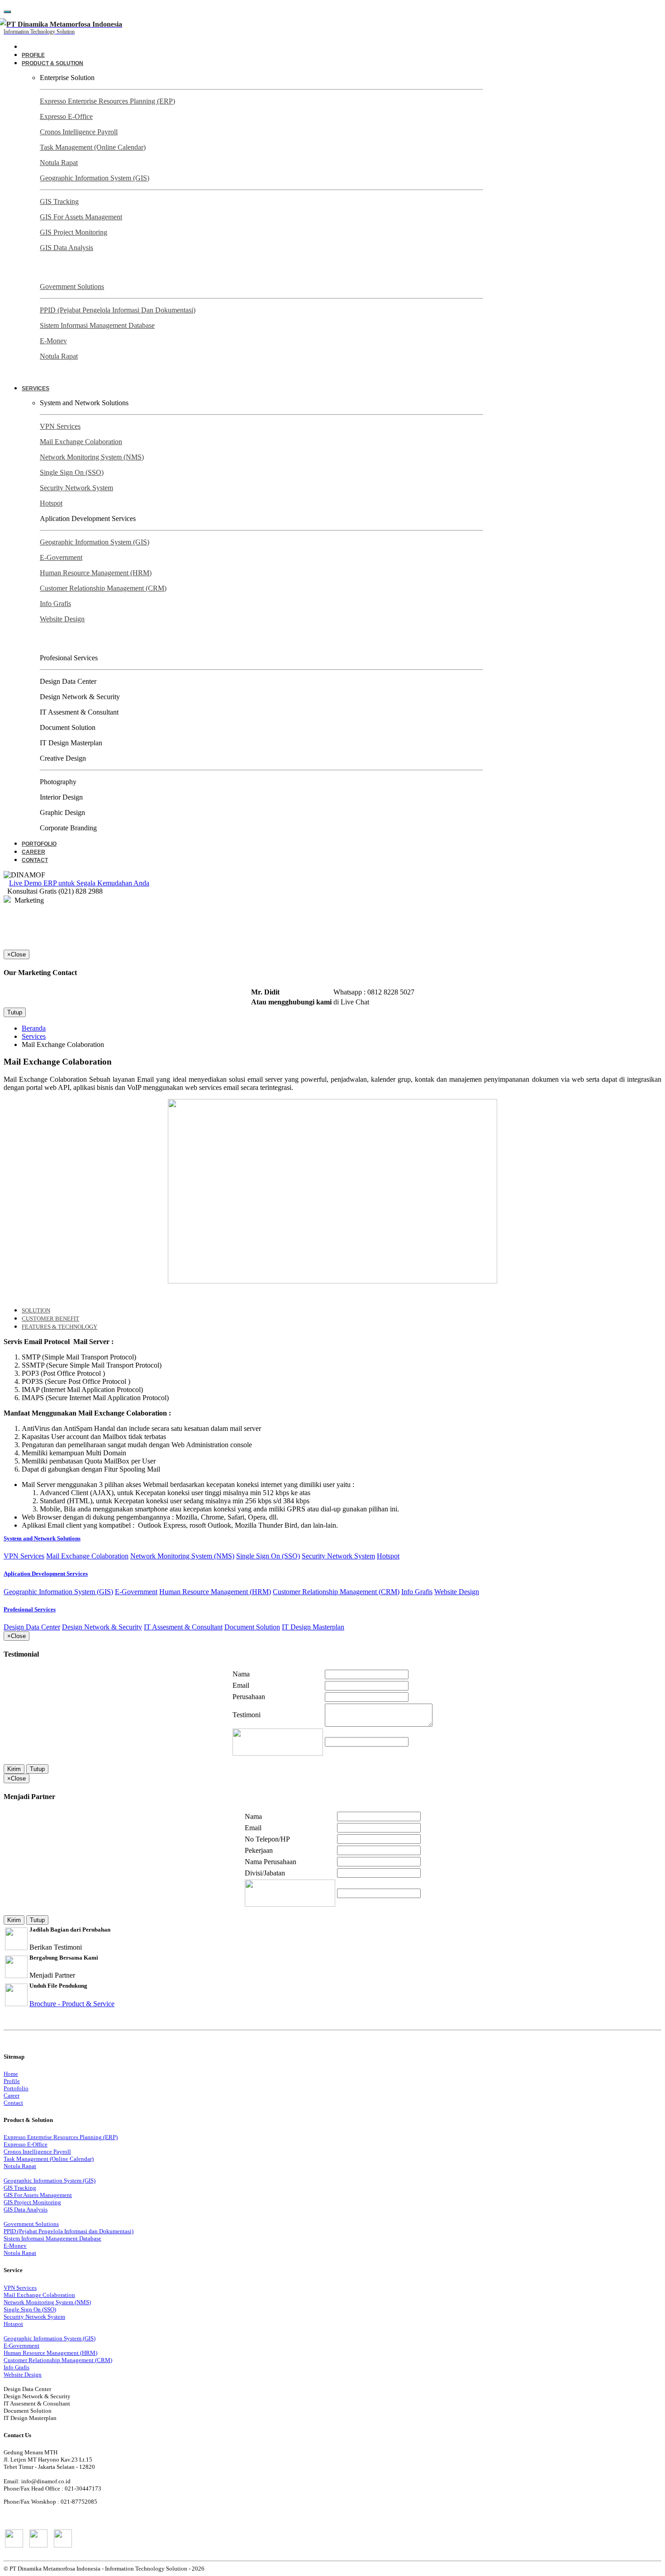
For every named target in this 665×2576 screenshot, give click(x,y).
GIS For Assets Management (81, 217)
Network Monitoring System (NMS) (92, 457)
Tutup (15, 1012)
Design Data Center (32, 1627)
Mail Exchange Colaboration (81, 442)
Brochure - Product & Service (72, 2004)
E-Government (61, 557)
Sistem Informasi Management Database (97, 325)
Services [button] (36, 388)
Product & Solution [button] (52, 63)
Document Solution (252, 1627)
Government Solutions (72, 286)
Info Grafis (55, 604)
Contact (35, 860)
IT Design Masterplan (313, 1627)
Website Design (62, 619)
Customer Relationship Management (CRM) (103, 588)
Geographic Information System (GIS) (95, 178)
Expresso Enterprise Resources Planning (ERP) (107, 101)
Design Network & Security (102, 1627)
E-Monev (53, 341)
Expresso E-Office (66, 116)
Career (33, 852)
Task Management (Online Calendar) (93, 147)
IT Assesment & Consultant (183, 1627)
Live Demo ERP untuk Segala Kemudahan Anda (79, 883)
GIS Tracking (59, 201)
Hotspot (51, 503)
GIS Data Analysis (66, 248)
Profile (33, 55)
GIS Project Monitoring (74, 232)
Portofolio (39, 844)
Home (11, 2074)
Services (34, 1036)
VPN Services (60, 426)
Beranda (34, 1028)
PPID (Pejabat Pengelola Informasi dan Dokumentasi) (118, 310)
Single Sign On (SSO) (72, 472)
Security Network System (76, 488)
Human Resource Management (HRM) (96, 573)
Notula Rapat (59, 163)
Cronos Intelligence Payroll (79, 132)
